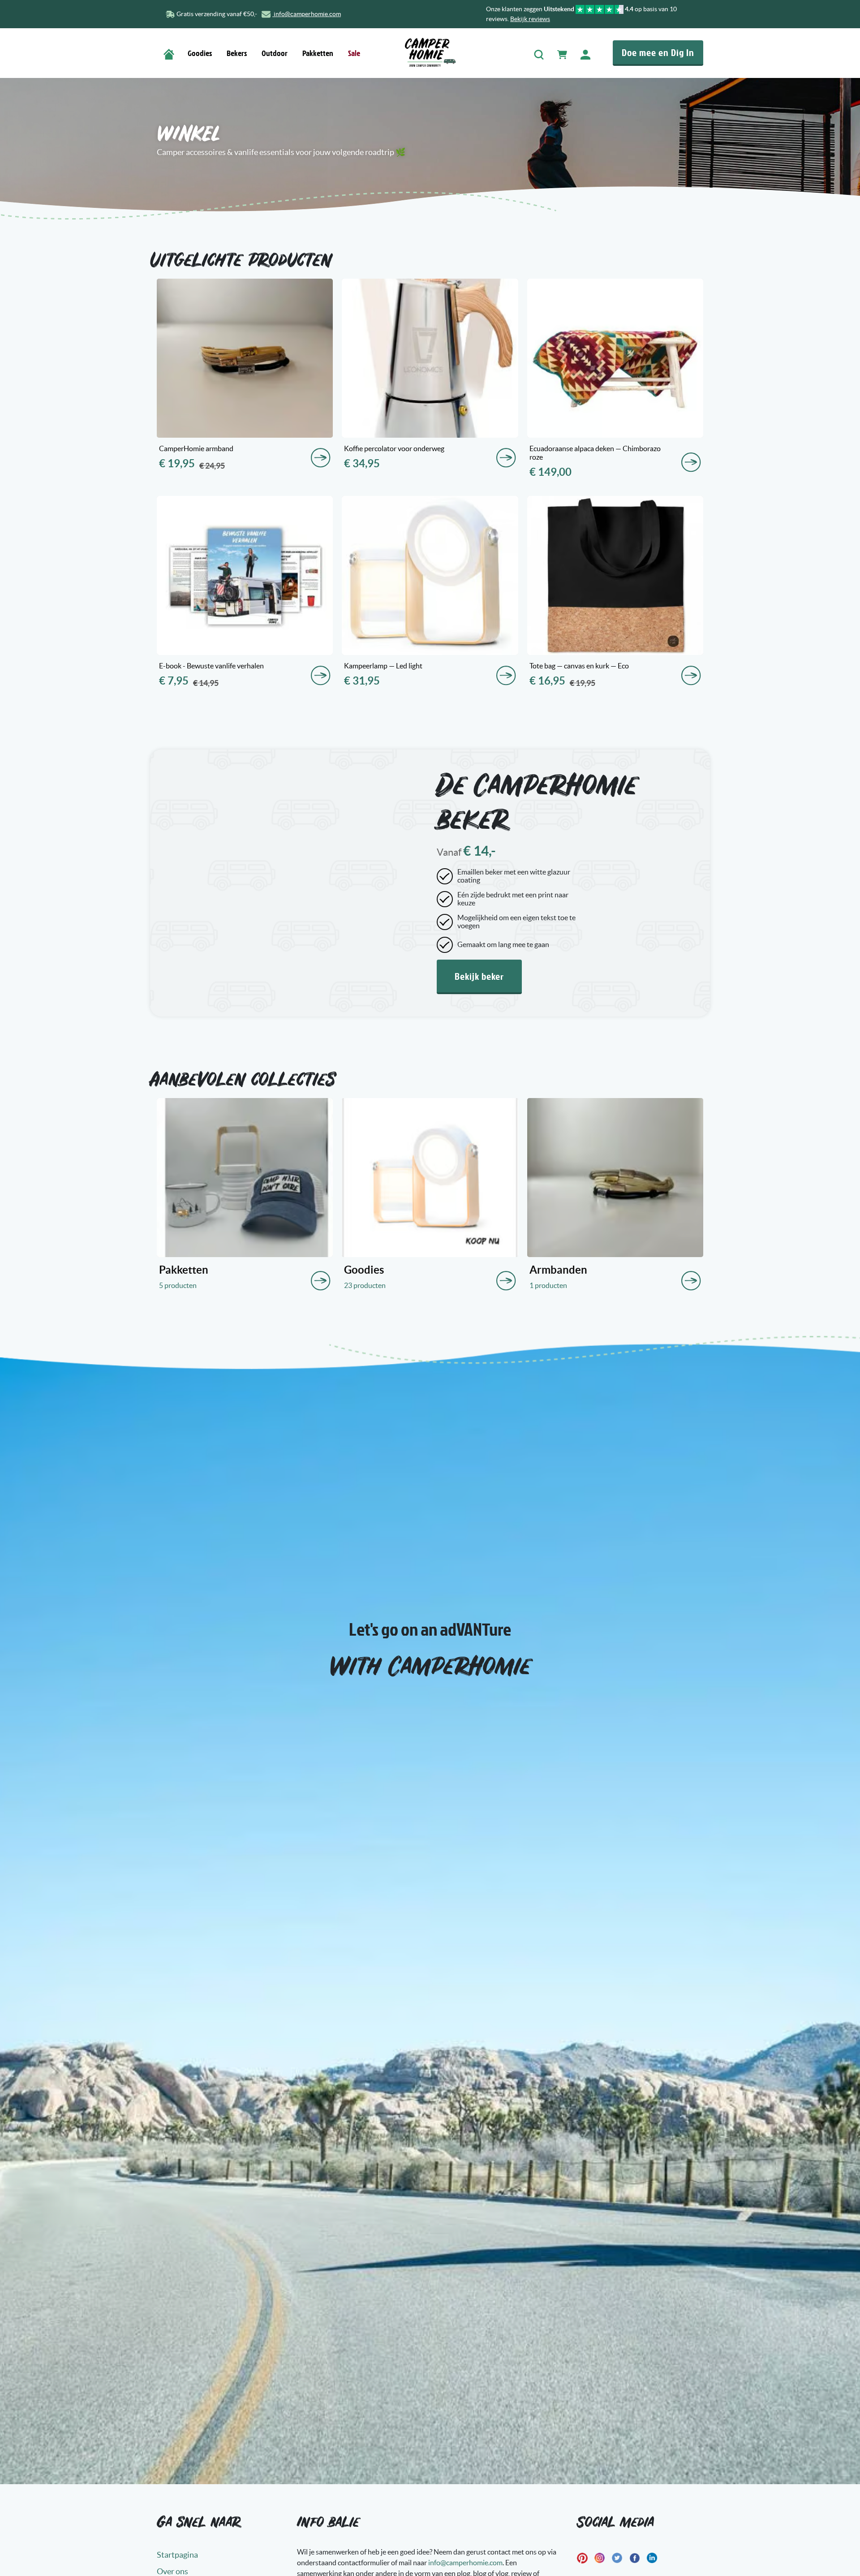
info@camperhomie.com (307, 14)
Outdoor (275, 53)
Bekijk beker (479, 976)
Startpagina (177, 2555)
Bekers (237, 53)
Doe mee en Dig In (658, 52)
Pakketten (318, 53)
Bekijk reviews (530, 19)
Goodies (200, 53)
